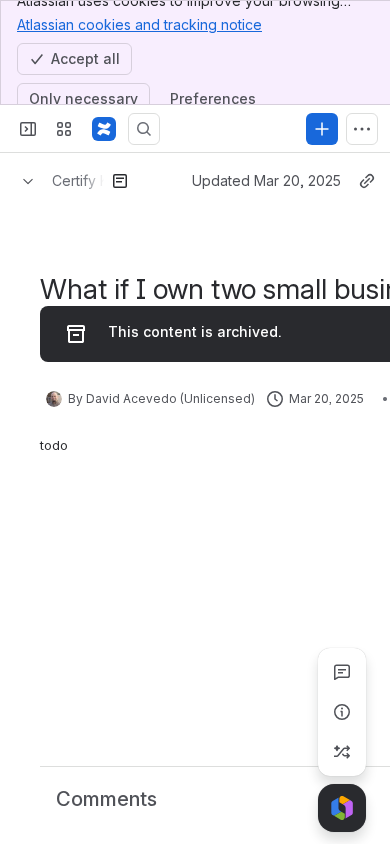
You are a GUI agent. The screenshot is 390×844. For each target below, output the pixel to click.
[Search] (144, 129)
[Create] (322, 129)
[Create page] (342, 752)
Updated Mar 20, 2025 (266, 180)
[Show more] (362, 129)
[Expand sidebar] (28, 129)
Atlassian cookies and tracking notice (139, 24)
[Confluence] (104, 129)
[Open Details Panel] (342, 712)
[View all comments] (342, 672)
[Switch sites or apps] (64, 129)
